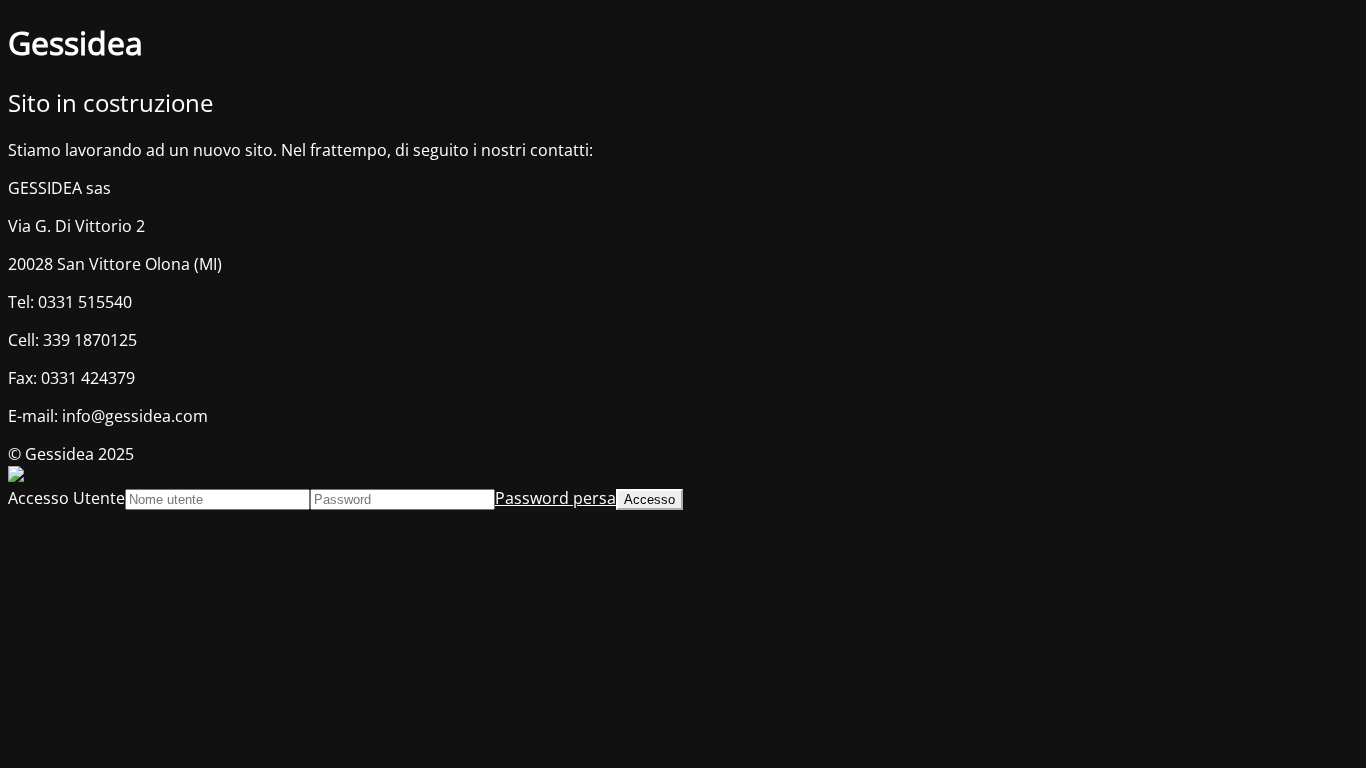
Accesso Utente (66, 498)
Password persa (555, 498)
